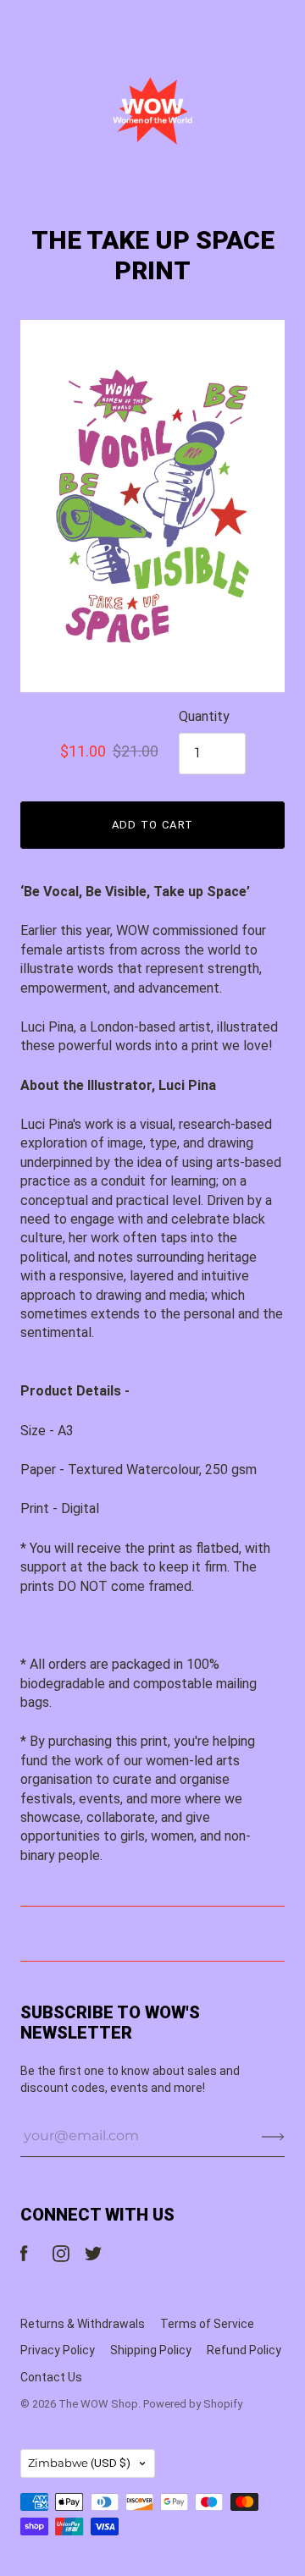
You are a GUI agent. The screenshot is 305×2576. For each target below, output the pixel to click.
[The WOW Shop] (152, 111)
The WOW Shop (98, 2404)
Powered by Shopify (193, 2404)
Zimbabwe (79, 2463)
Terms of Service (207, 2324)
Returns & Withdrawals (83, 2324)
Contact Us (51, 2377)
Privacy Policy (58, 2350)
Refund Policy (244, 2350)
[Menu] (31, 26)
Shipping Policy (151, 2350)
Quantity (204, 716)
